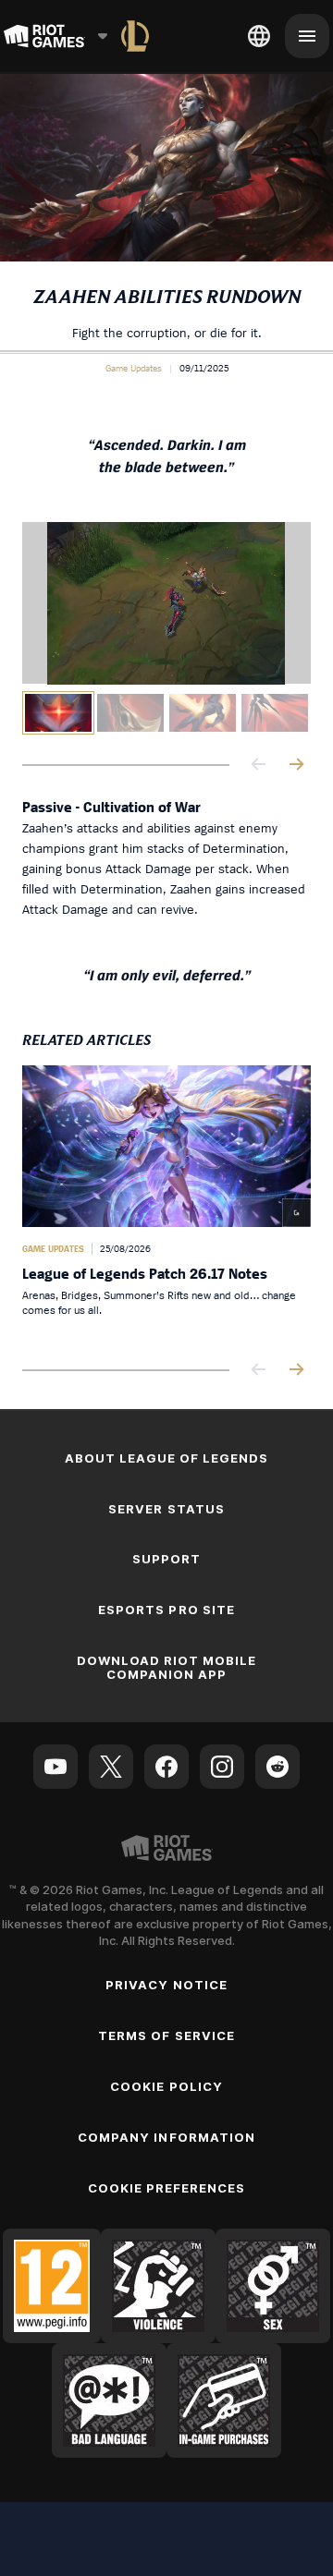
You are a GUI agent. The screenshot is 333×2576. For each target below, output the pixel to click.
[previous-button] (259, 766)
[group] (166, 713)
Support (166, 1559)
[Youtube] (55, 1767)
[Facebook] (166, 1767)
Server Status (166, 1509)
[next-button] (296, 766)
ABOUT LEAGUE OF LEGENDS (167, 1458)
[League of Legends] (135, 36)
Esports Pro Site (166, 1610)
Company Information (166, 2137)
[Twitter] (111, 1767)
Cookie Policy (166, 2086)
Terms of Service (166, 2035)
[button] (134, 368)
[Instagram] (222, 1767)
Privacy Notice (166, 1985)
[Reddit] (277, 1767)
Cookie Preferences (167, 2188)
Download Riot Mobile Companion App (167, 1667)
